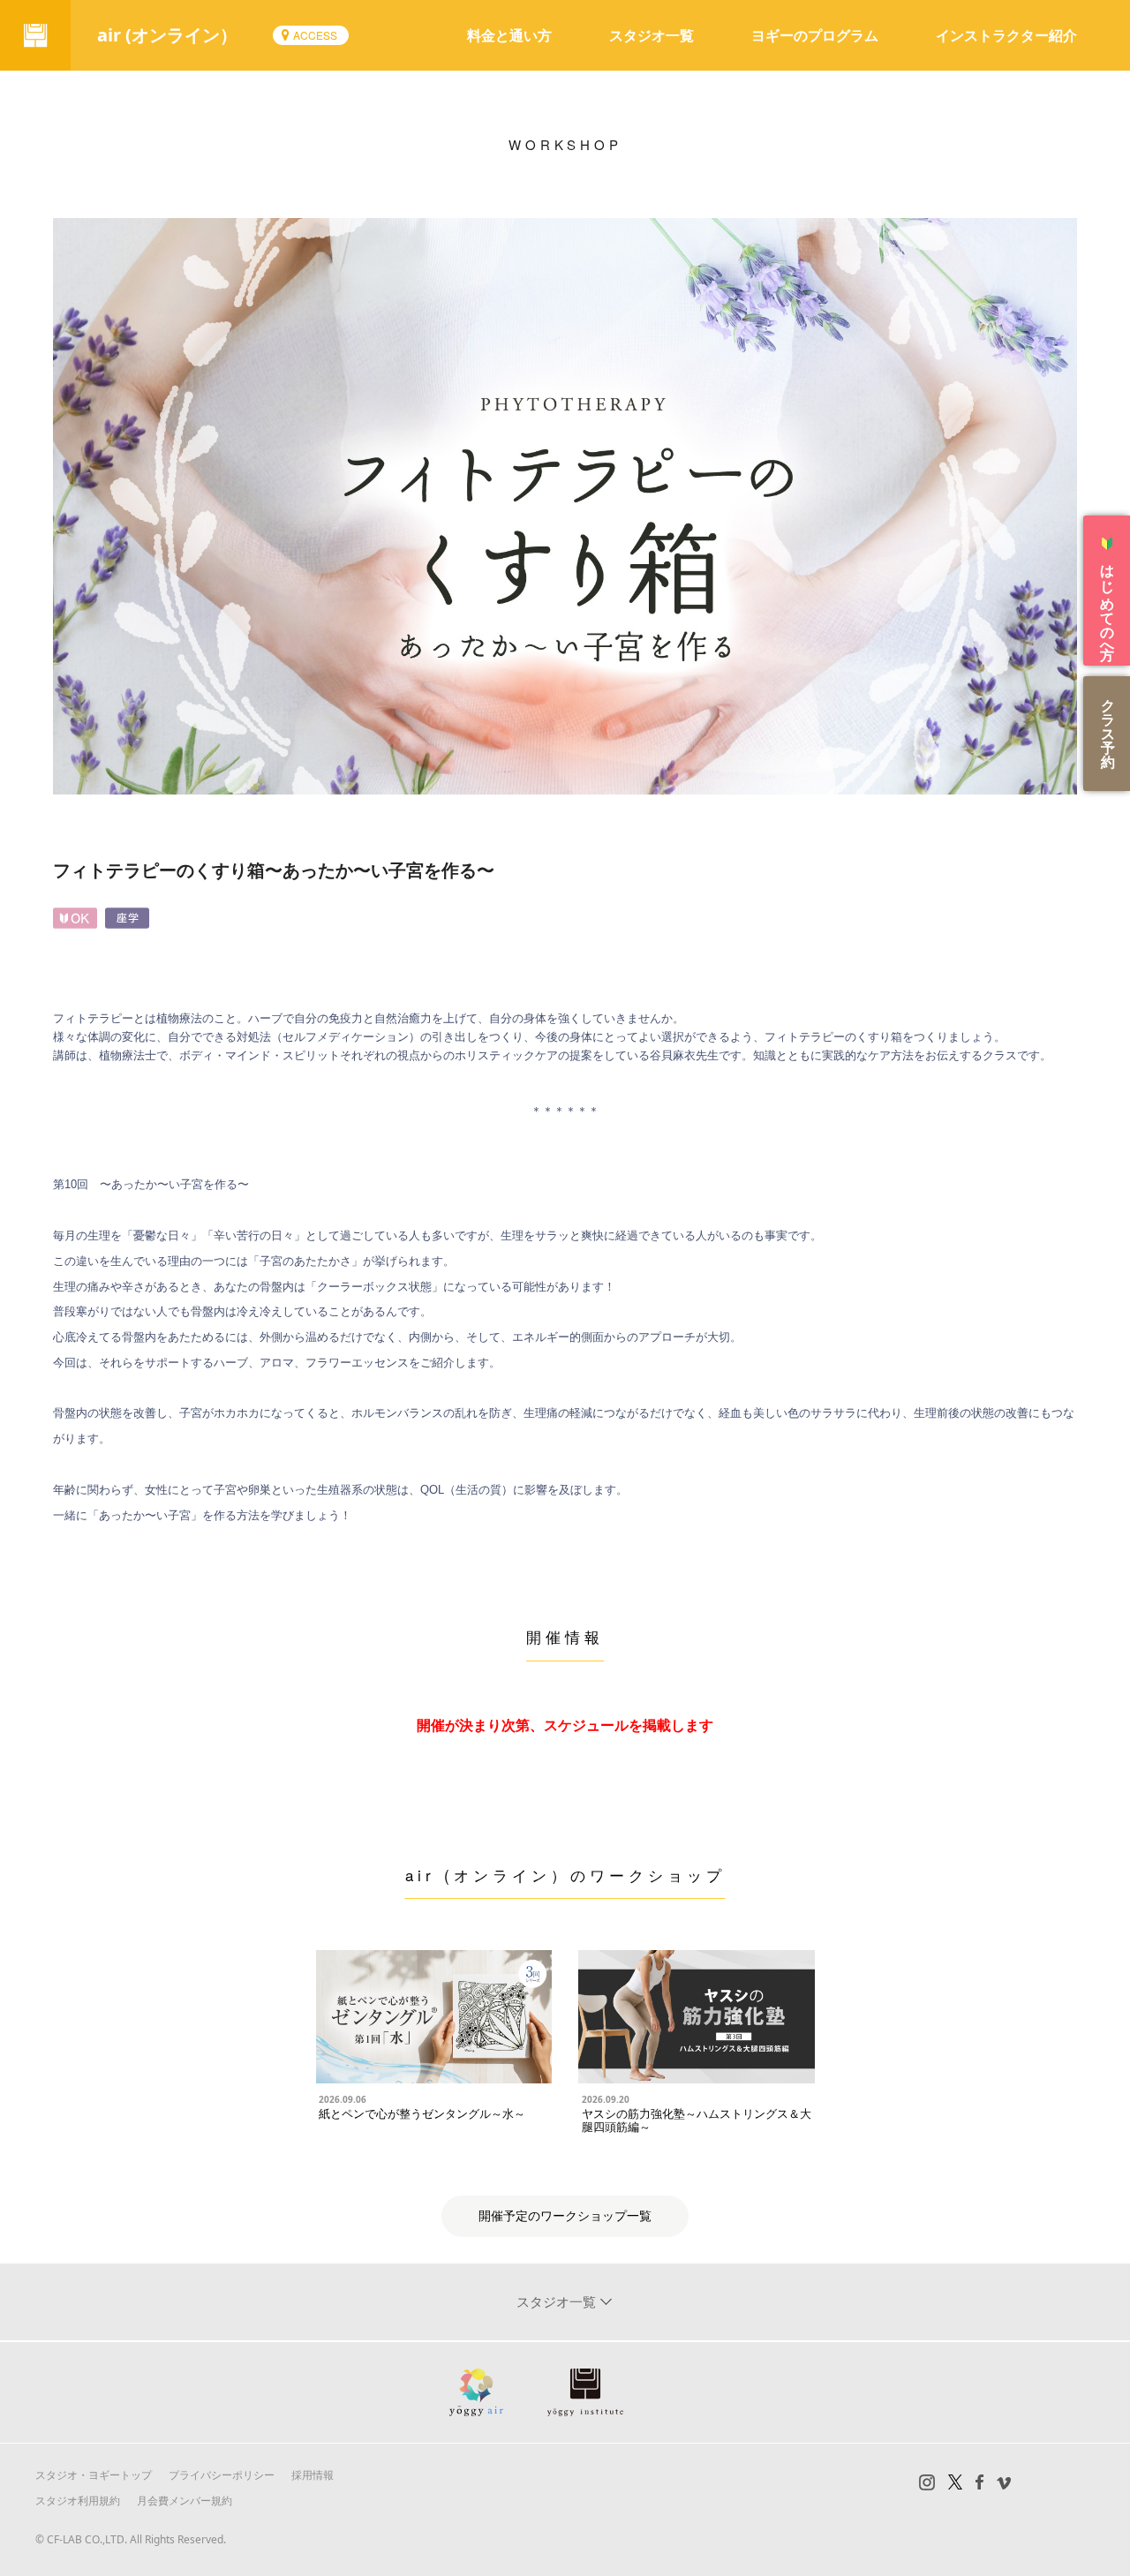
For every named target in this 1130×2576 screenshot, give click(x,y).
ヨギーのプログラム (815, 35)
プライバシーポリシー (222, 2475)
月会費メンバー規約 (185, 2501)
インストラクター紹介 (1006, 35)
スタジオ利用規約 (78, 2501)
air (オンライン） (167, 35)
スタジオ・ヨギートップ (94, 2475)
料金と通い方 (509, 35)
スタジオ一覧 (652, 35)
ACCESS (315, 35)
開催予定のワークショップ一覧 (565, 2216)
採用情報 (313, 2475)
